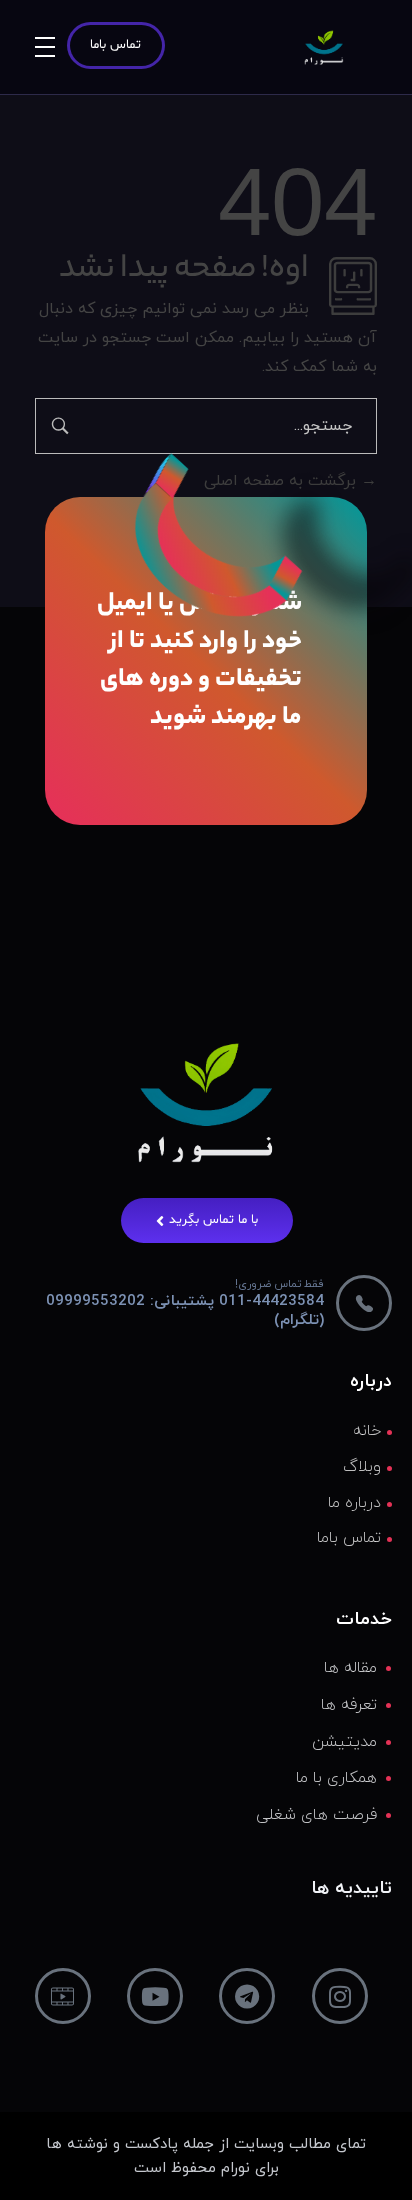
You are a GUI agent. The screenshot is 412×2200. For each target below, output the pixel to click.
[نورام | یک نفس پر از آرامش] (324, 47)
